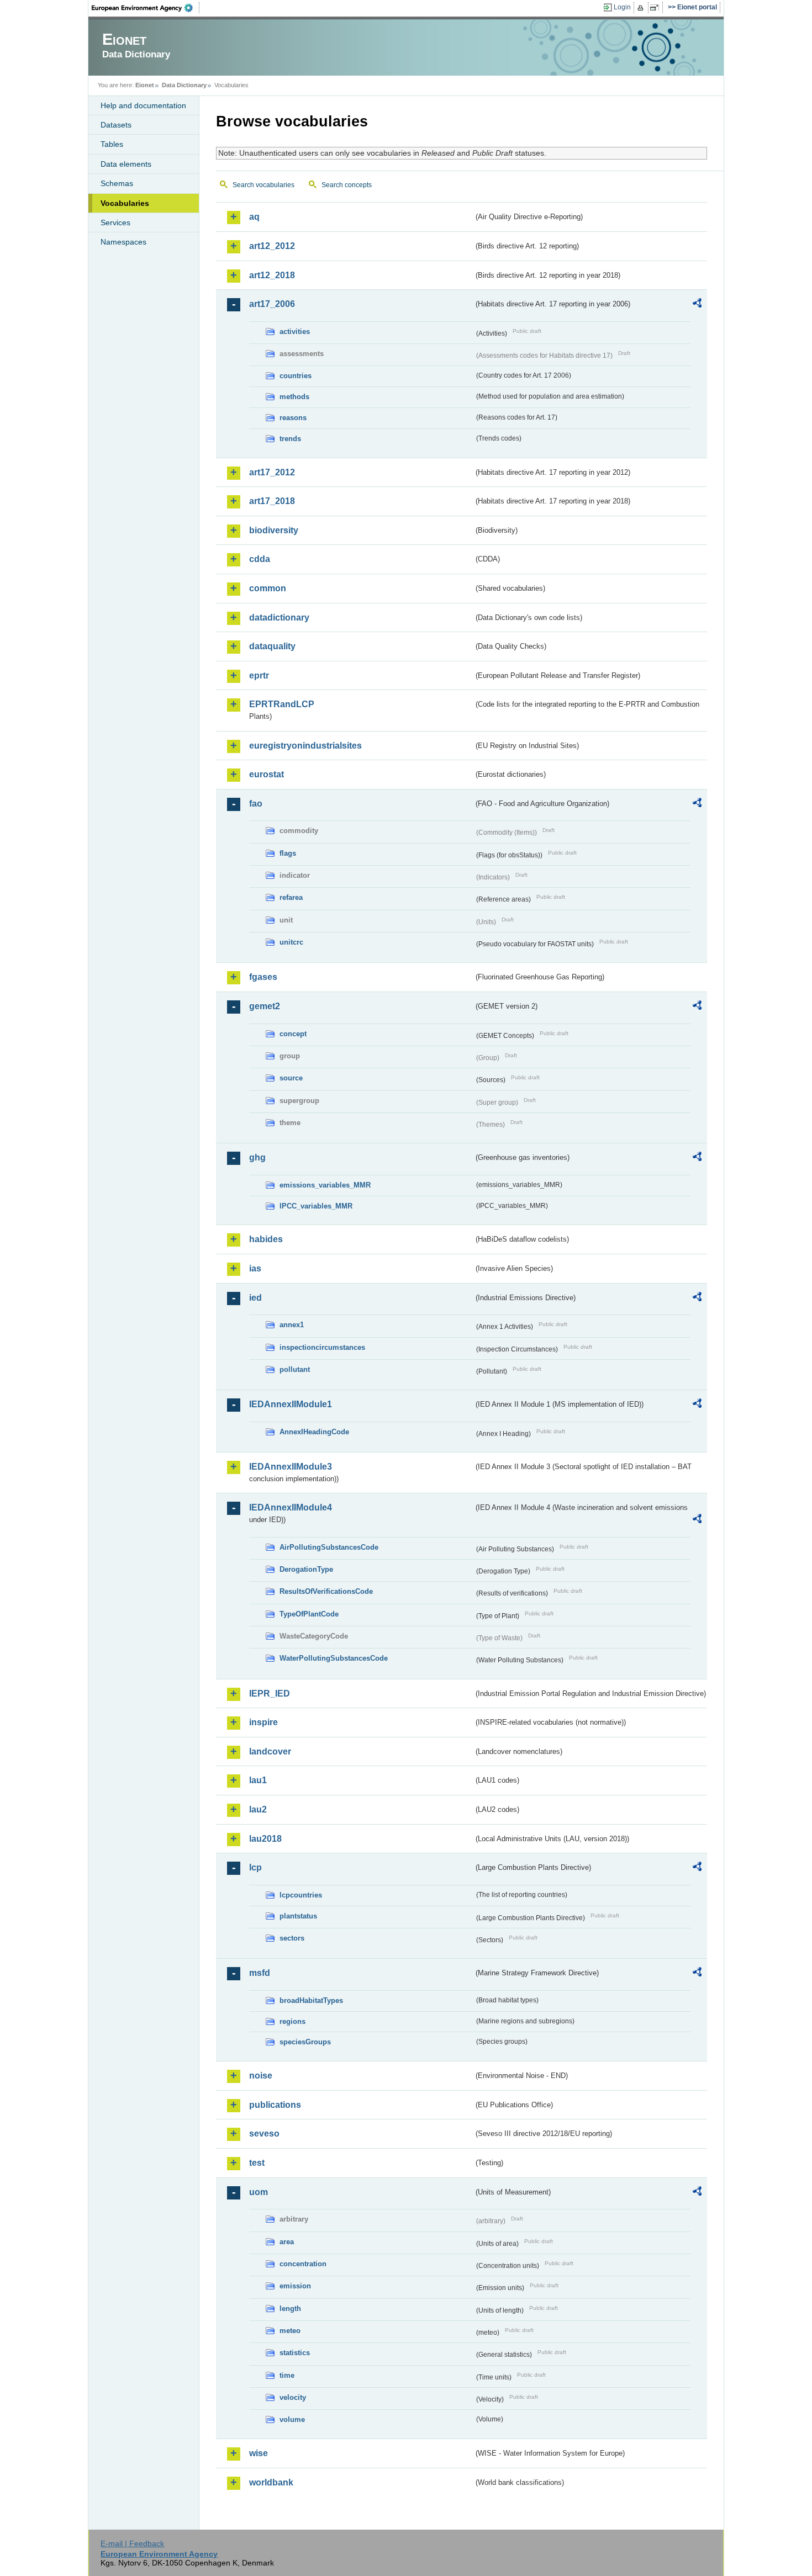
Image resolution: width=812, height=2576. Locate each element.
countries (296, 376)
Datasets (116, 125)
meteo (290, 2331)
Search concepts (347, 185)
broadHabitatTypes (311, 2000)
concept (293, 1034)
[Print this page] (642, 8)
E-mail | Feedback (132, 2543)
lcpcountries (301, 1895)
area (287, 2242)
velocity (293, 2397)
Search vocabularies (263, 185)
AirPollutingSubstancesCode (329, 1547)
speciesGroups (305, 2042)
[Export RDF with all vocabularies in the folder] (697, 305)
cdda (260, 559)
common (268, 588)
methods (294, 397)
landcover (270, 1751)
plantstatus (298, 1916)
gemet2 (265, 1006)
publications (275, 2105)
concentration (303, 2264)
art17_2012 (272, 472)
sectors (292, 1938)
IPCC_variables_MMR (316, 1206)
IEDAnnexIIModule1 (291, 1404)
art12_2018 (272, 275)
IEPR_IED (270, 1694)
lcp (255, 1867)
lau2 (258, 1809)
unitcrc (291, 942)
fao (256, 804)
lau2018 (265, 1839)
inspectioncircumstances (322, 1347)
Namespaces (123, 242)
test (257, 2163)
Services (115, 222)
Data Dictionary (184, 85)
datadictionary (279, 618)
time (287, 2375)
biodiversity (274, 530)
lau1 (258, 1780)
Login (622, 7)
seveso (264, 2134)
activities (295, 332)
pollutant (295, 1369)
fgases (263, 977)
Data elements (126, 164)
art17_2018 (272, 501)
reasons (293, 418)
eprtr (259, 675)
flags (288, 853)
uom (259, 2192)
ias (255, 1268)
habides (266, 1239)
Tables (112, 144)
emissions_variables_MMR (325, 1185)
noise (261, 2076)
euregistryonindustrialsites (305, 746)
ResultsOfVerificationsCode (326, 1591)
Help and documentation (143, 105)
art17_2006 (272, 304)
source (291, 1078)
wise (259, 2453)
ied (255, 1298)
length (290, 2309)
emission (295, 2286)
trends (290, 439)
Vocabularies (125, 203)
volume (292, 2419)
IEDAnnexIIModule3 (291, 1467)
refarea (291, 897)
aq (254, 217)
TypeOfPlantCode (309, 1614)
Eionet (145, 85)
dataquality (272, 646)
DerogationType (306, 1569)
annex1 (292, 1325)
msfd (260, 1973)
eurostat (267, 774)
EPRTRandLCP (282, 704)
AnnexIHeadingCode (314, 1432)
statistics (295, 2353)
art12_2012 (272, 246)
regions (292, 2021)
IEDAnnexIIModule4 (291, 1507)
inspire (263, 1722)
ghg (257, 1157)
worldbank (271, 2482)
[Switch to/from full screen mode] (657, 8)
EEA (146, 8)
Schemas (117, 183)
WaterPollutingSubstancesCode (334, 1658)
